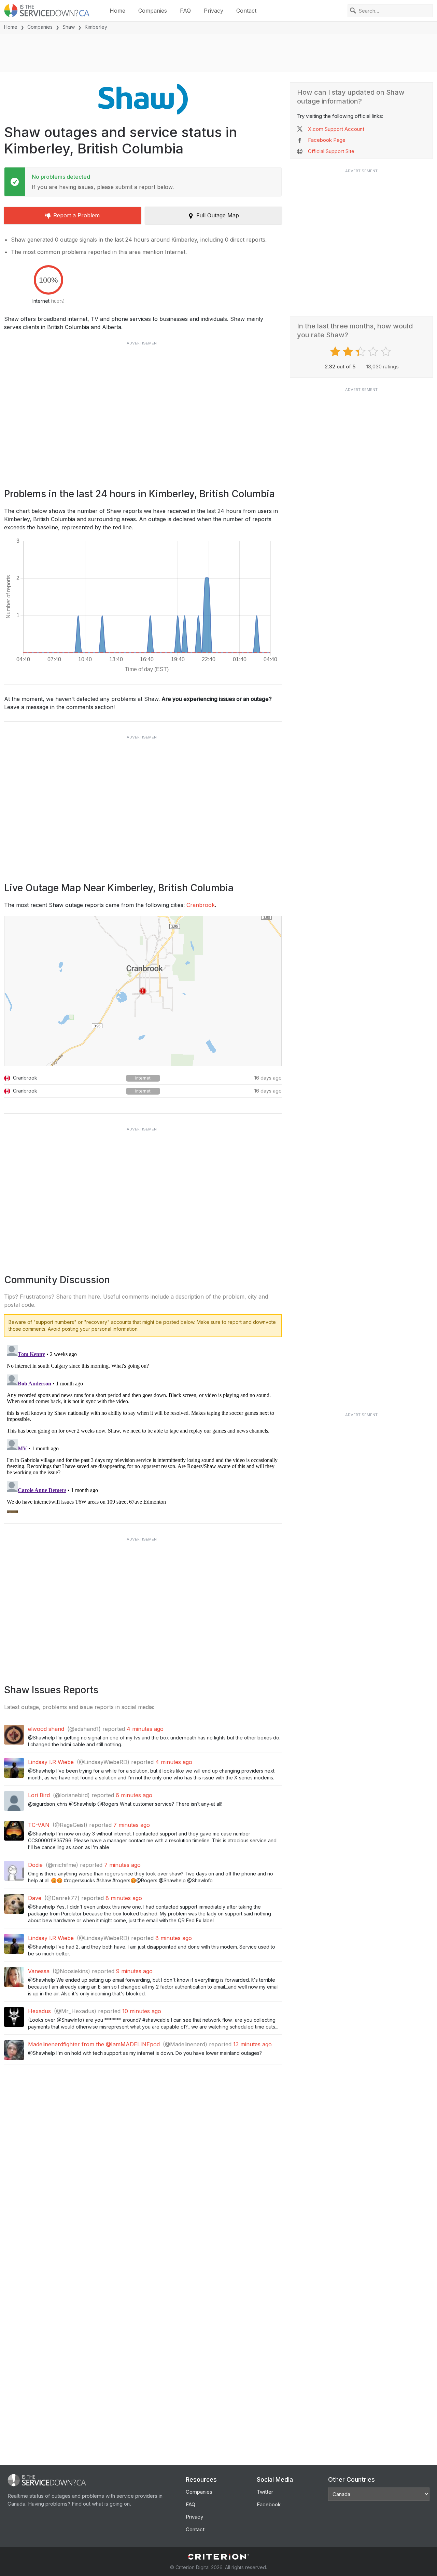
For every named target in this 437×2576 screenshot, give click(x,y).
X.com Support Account (336, 129)
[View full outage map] (143, 991)
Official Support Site (331, 151)
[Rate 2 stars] (349, 352)
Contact (246, 11)
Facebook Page (327, 140)
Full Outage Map (218, 215)
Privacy (214, 11)
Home (117, 11)
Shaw (69, 27)
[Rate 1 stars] (336, 352)
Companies (153, 11)
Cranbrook (201, 905)
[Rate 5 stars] (387, 352)
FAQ (185, 11)
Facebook (269, 2504)
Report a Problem (76, 215)
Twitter (265, 2492)
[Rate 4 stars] (374, 352)
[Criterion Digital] (218, 2557)
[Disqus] (143, 1428)
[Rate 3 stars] (361, 352)
